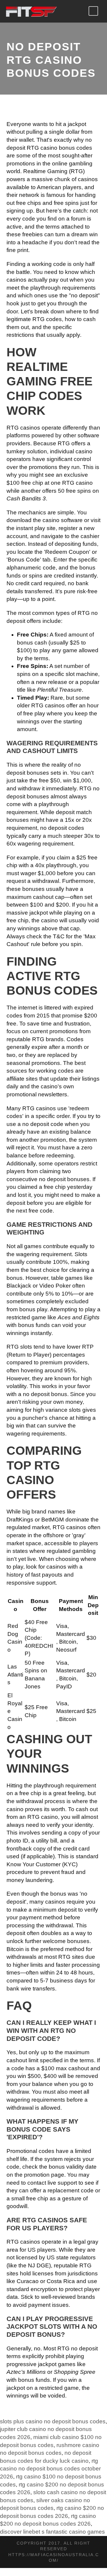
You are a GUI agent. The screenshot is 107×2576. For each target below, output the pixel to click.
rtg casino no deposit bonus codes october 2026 (50, 2469)
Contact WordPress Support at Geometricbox (53, 2539)
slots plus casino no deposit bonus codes (53, 2421)
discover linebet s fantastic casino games (52, 2532)
